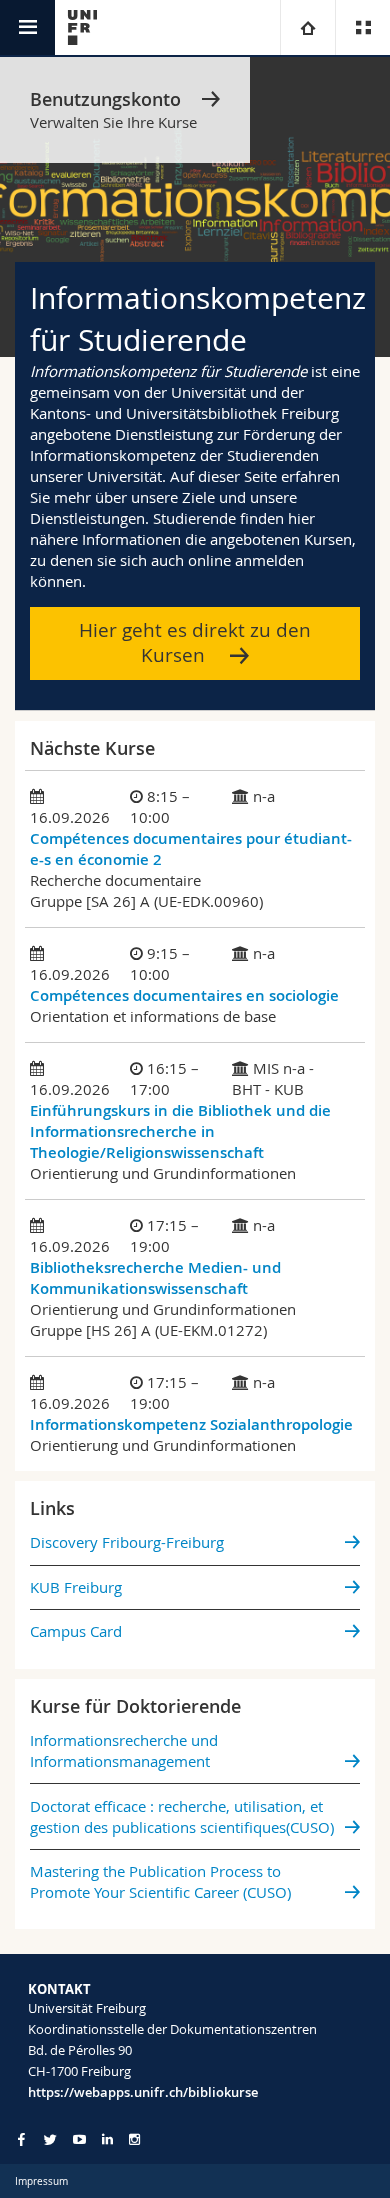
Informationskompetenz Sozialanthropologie (191, 1424)
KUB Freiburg (76, 1587)
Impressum (41, 2181)
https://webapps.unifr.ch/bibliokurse (143, 2092)
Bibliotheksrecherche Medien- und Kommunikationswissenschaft (155, 1278)
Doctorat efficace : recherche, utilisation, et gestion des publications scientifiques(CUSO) (182, 1816)
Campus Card (76, 1631)
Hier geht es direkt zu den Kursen (195, 642)
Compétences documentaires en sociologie (184, 995)
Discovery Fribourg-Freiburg (127, 1542)
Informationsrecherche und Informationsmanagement (124, 1750)
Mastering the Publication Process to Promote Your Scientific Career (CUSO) (160, 1881)
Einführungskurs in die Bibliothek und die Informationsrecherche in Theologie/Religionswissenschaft (180, 1131)
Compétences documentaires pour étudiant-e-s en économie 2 (191, 849)
